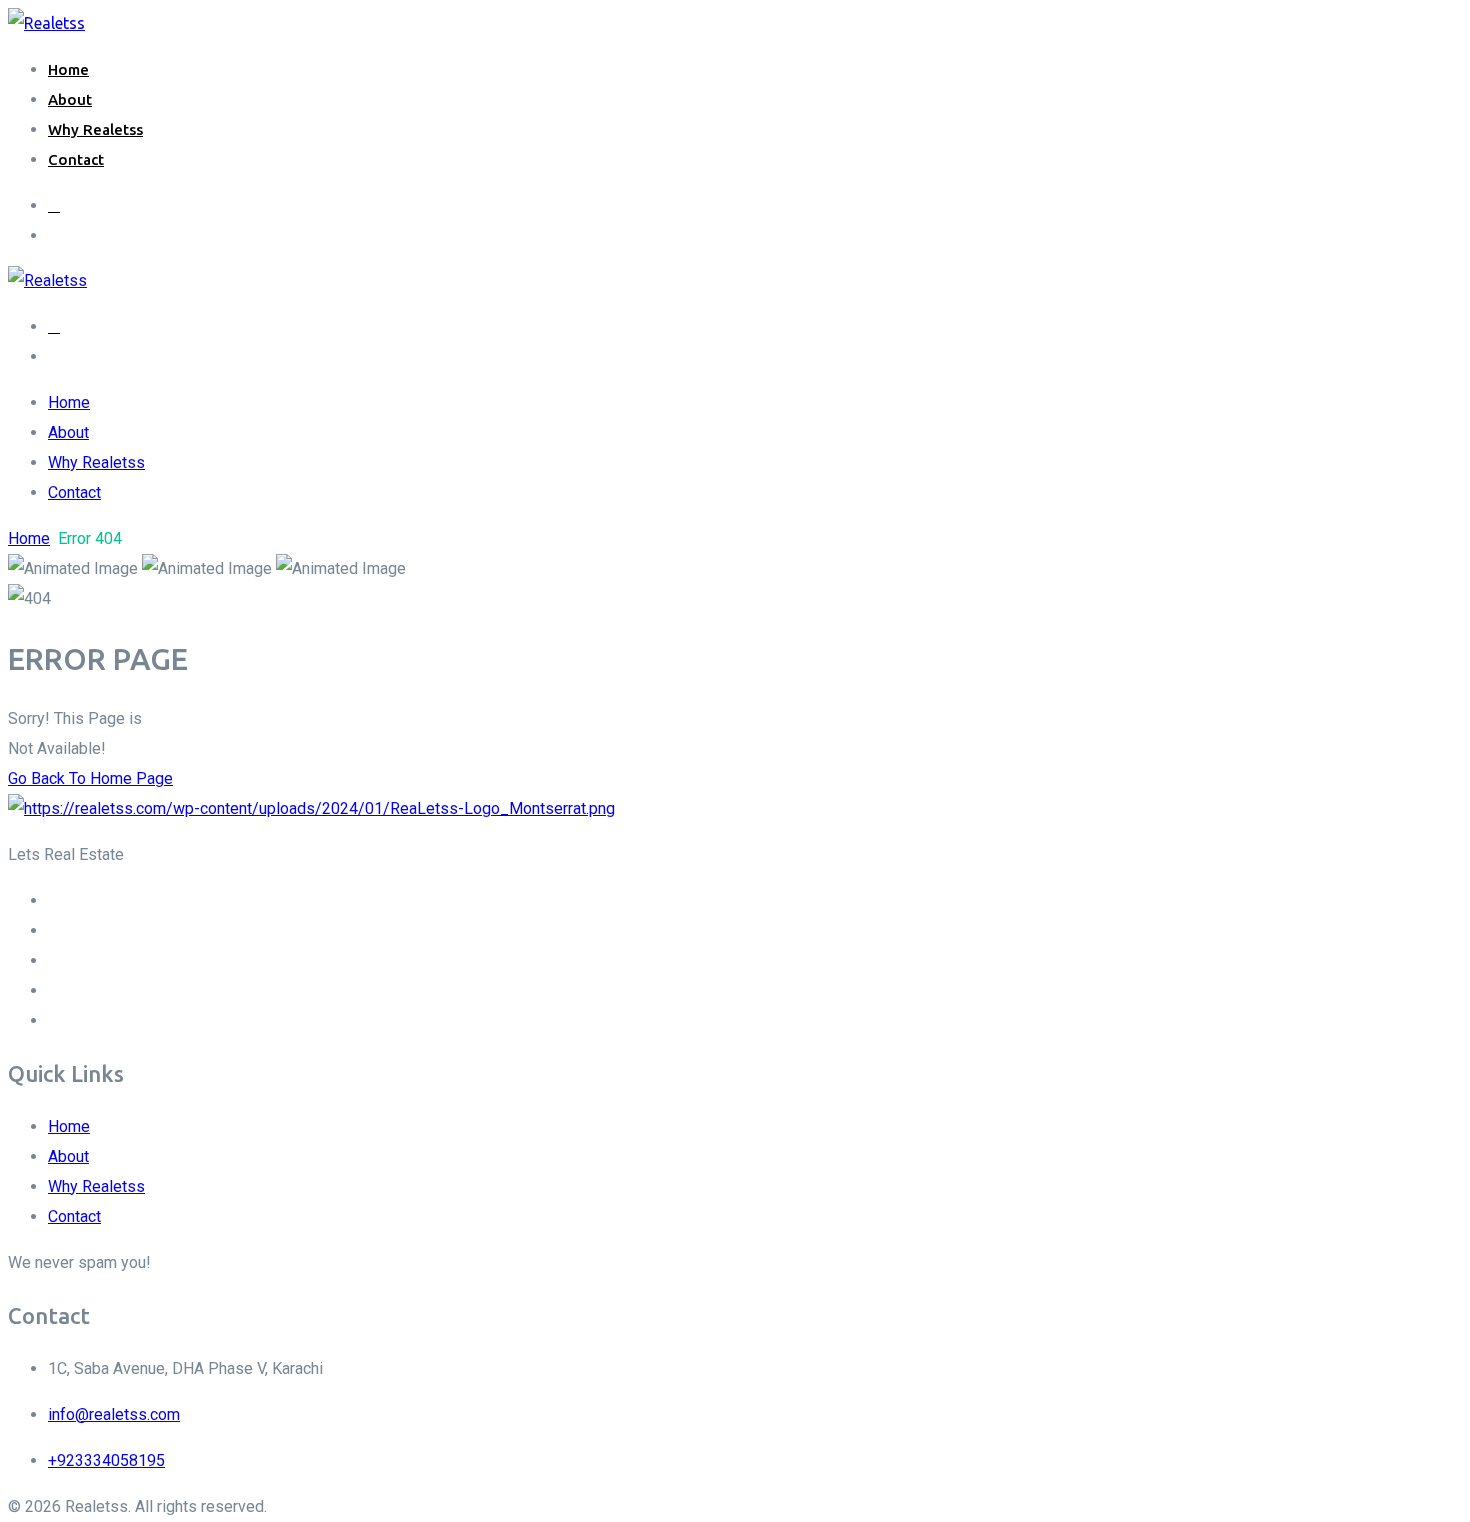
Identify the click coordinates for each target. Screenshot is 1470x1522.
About (70, 99)
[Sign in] (54, 205)
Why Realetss (95, 129)
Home (68, 69)
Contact (76, 159)
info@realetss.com (114, 1414)
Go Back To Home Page (90, 778)
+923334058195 (106, 1460)
